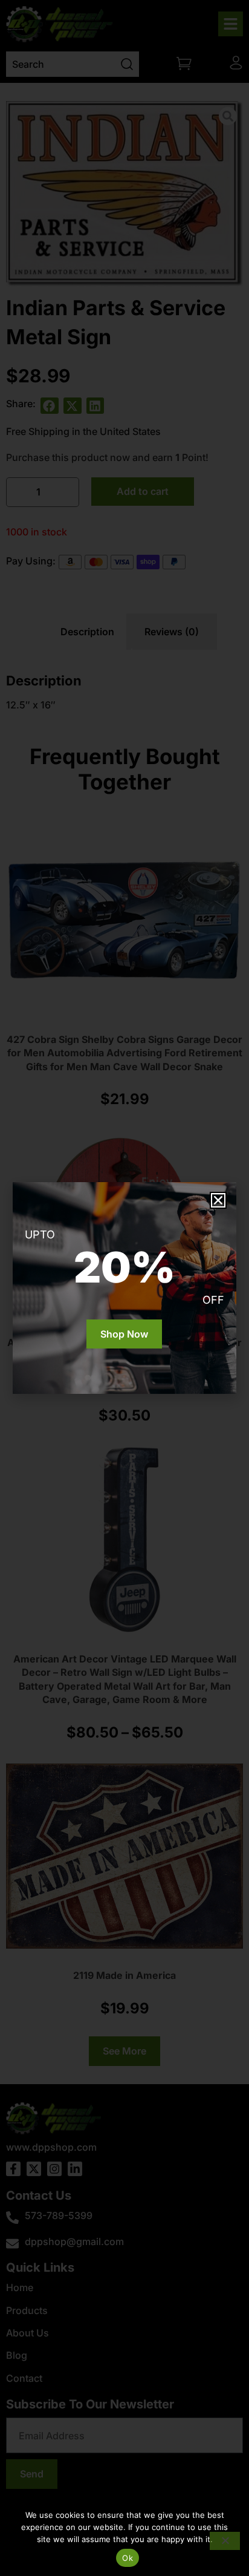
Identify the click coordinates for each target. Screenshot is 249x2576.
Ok (128, 2558)
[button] (218, 1200)
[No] (225, 2541)
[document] (124, 1288)
